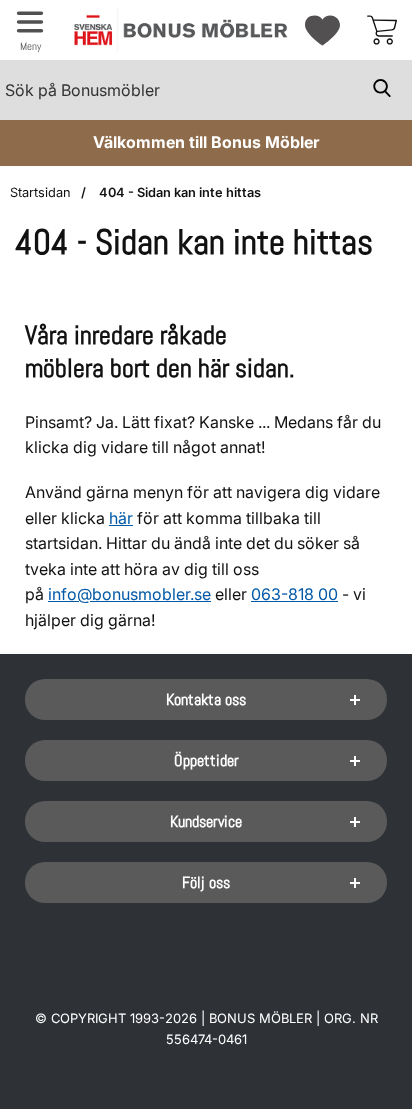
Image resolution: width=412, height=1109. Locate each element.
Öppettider (206, 760)
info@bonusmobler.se (129, 594)
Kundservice (206, 821)
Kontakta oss (206, 699)
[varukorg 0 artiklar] (382, 30)
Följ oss (206, 882)
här (121, 518)
